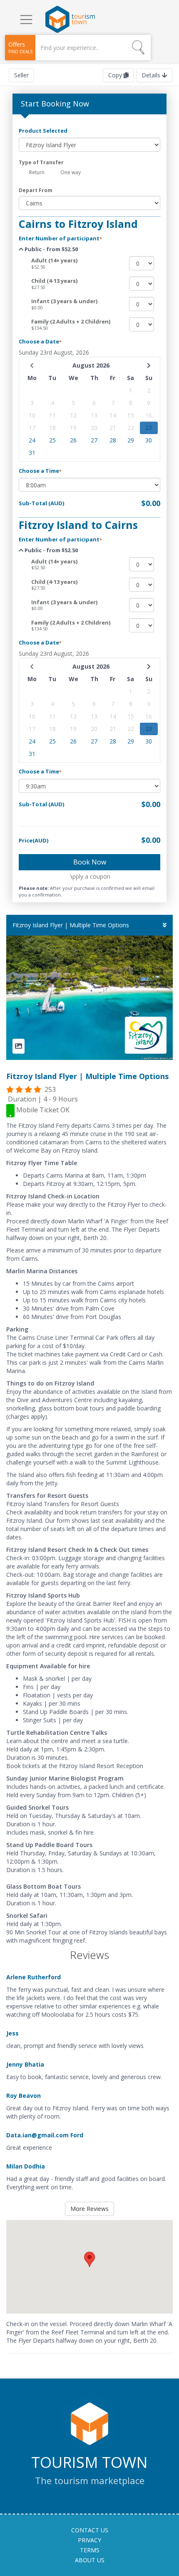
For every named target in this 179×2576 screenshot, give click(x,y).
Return (36, 172)
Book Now (90, 862)
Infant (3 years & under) (64, 301)
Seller (21, 75)
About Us (90, 2560)
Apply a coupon (89, 876)
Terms (90, 2550)
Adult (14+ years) (54, 260)
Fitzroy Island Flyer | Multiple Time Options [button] (71, 925)
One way (70, 172)
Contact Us (90, 2530)
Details (152, 75)
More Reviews (89, 2209)
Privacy (89, 2540)
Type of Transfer (41, 162)
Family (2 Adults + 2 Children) (71, 321)
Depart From (36, 190)
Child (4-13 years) (54, 281)
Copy (115, 75)
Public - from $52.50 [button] (51, 249)
